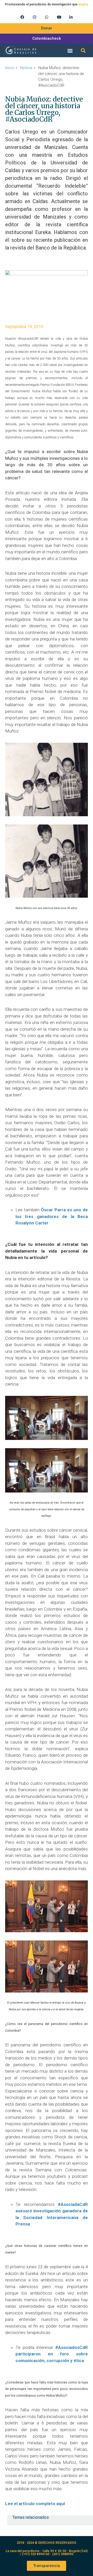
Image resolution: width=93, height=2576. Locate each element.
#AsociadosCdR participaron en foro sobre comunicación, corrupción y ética (52, 2354)
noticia (26, 68)
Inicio (10, 68)
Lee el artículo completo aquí (35, 2504)
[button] (70, 50)
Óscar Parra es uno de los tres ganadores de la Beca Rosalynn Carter (52, 1216)
